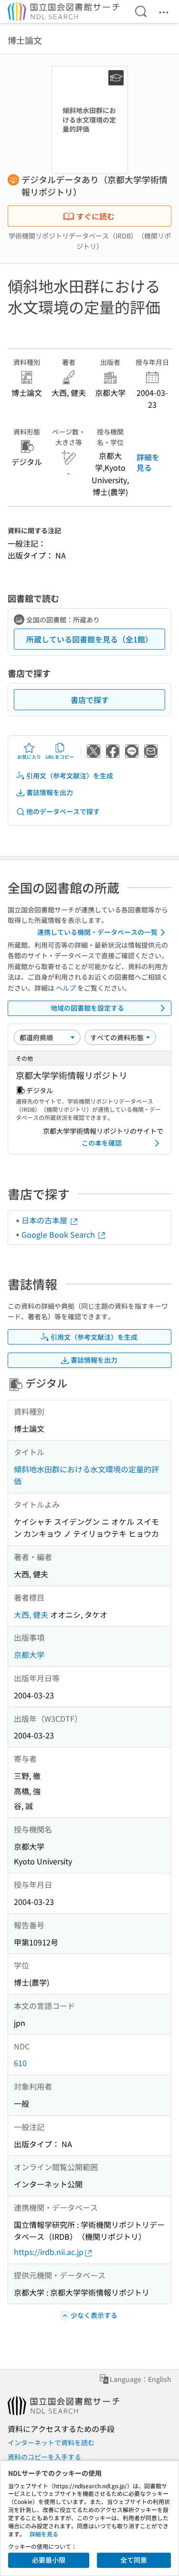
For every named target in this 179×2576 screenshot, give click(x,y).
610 (20, 2063)
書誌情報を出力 (50, 792)
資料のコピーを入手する (44, 2457)
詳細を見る (148, 462)
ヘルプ (66, 988)
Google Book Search (59, 1234)
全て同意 (134, 2560)
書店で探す (90, 700)
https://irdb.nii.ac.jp (49, 2252)
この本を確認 (102, 1143)
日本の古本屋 (45, 1220)
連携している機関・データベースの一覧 (97, 932)
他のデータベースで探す (63, 811)
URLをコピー (60, 757)
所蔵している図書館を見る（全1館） (89, 639)
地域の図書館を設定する (87, 1008)
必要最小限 (49, 2560)
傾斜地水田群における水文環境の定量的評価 (86, 1475)
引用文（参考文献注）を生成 (70, 776)
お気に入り (29, 757)
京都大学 (29, 1655)
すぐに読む (95, 216)
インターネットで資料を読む (51, 2442)
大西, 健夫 (31, 1614)
